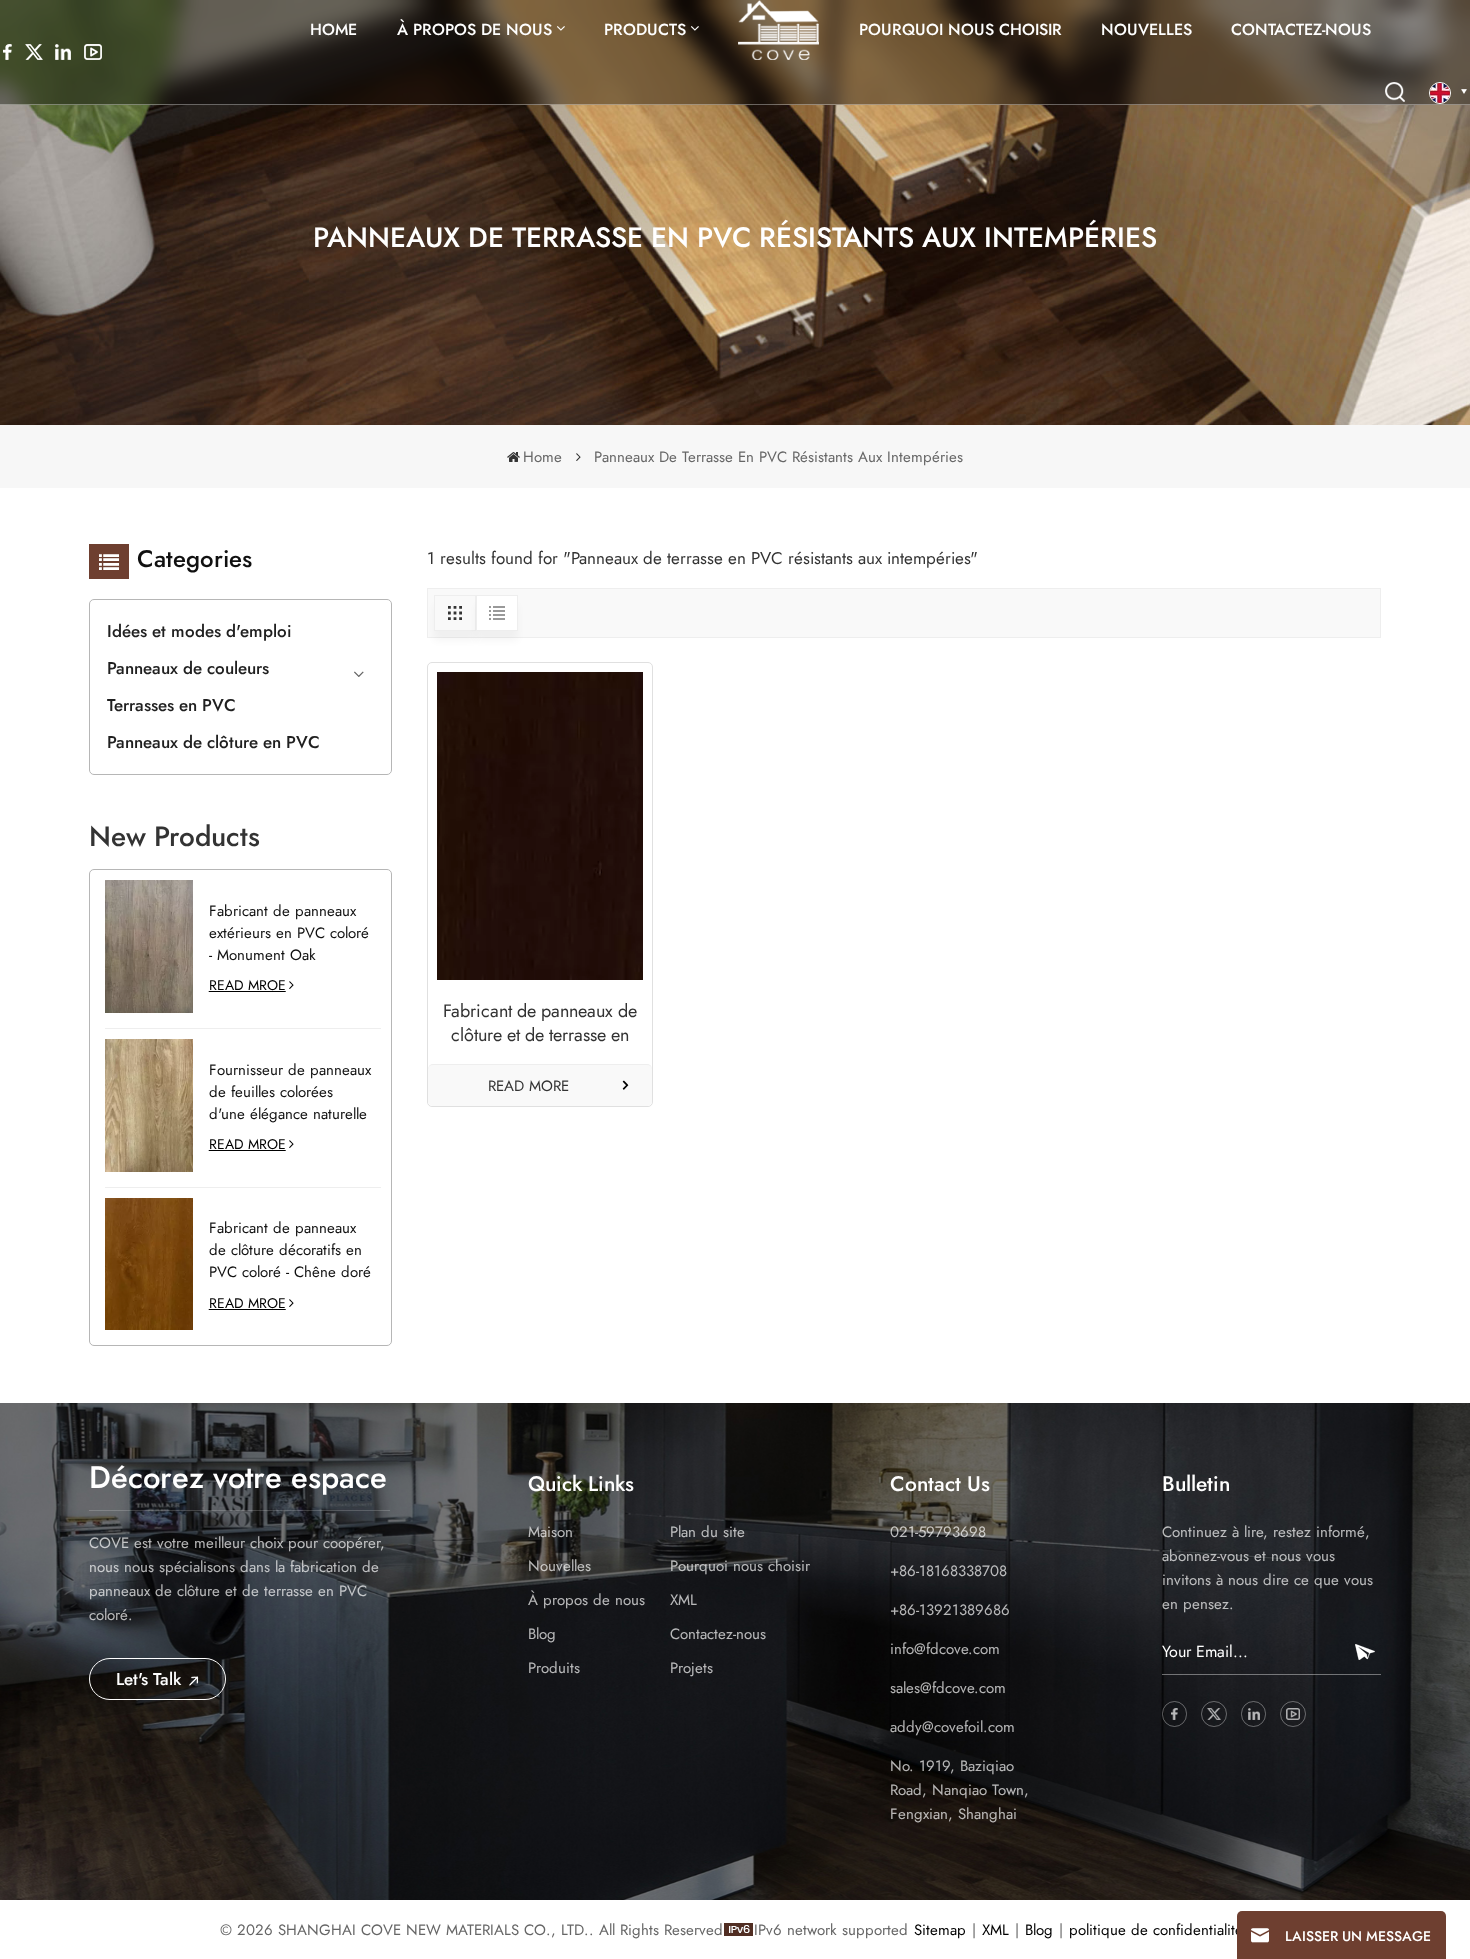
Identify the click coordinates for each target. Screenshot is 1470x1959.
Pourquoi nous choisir (960, 29)
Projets (691, 1668)
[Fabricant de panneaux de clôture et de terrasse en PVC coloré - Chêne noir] (540, 826)
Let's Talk (151, 1679)
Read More (528, 1086)
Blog (542, 1634)
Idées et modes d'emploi (199, 631)
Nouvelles (1146, 29)
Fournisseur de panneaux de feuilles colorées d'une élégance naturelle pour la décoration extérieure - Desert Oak (290, 1092)
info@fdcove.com (945, 1649)
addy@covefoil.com (952, 1727)
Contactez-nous (1301, 29)
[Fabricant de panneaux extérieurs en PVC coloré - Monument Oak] (149, 946)
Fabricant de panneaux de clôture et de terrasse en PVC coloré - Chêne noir (540, 1023)
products (645, 29)
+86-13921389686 (950, 1610)
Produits (554, 1668)
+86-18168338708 (948, 1571)
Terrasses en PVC (171, 705)
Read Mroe (247, 985)
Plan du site (707, 1532)
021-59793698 (938, 1532)
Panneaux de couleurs (188, 668)
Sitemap (940, 1930)
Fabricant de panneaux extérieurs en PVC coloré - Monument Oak (289, 933)
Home (333, 29)
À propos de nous (474, 29)
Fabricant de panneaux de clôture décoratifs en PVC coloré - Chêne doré (290, 1250)
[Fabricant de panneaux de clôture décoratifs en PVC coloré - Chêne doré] (149, 1264)
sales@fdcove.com (948, 1688)
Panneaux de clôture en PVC (213, 742)
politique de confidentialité (1156, 1930)
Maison (550, 1532)
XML (683, 1600)
